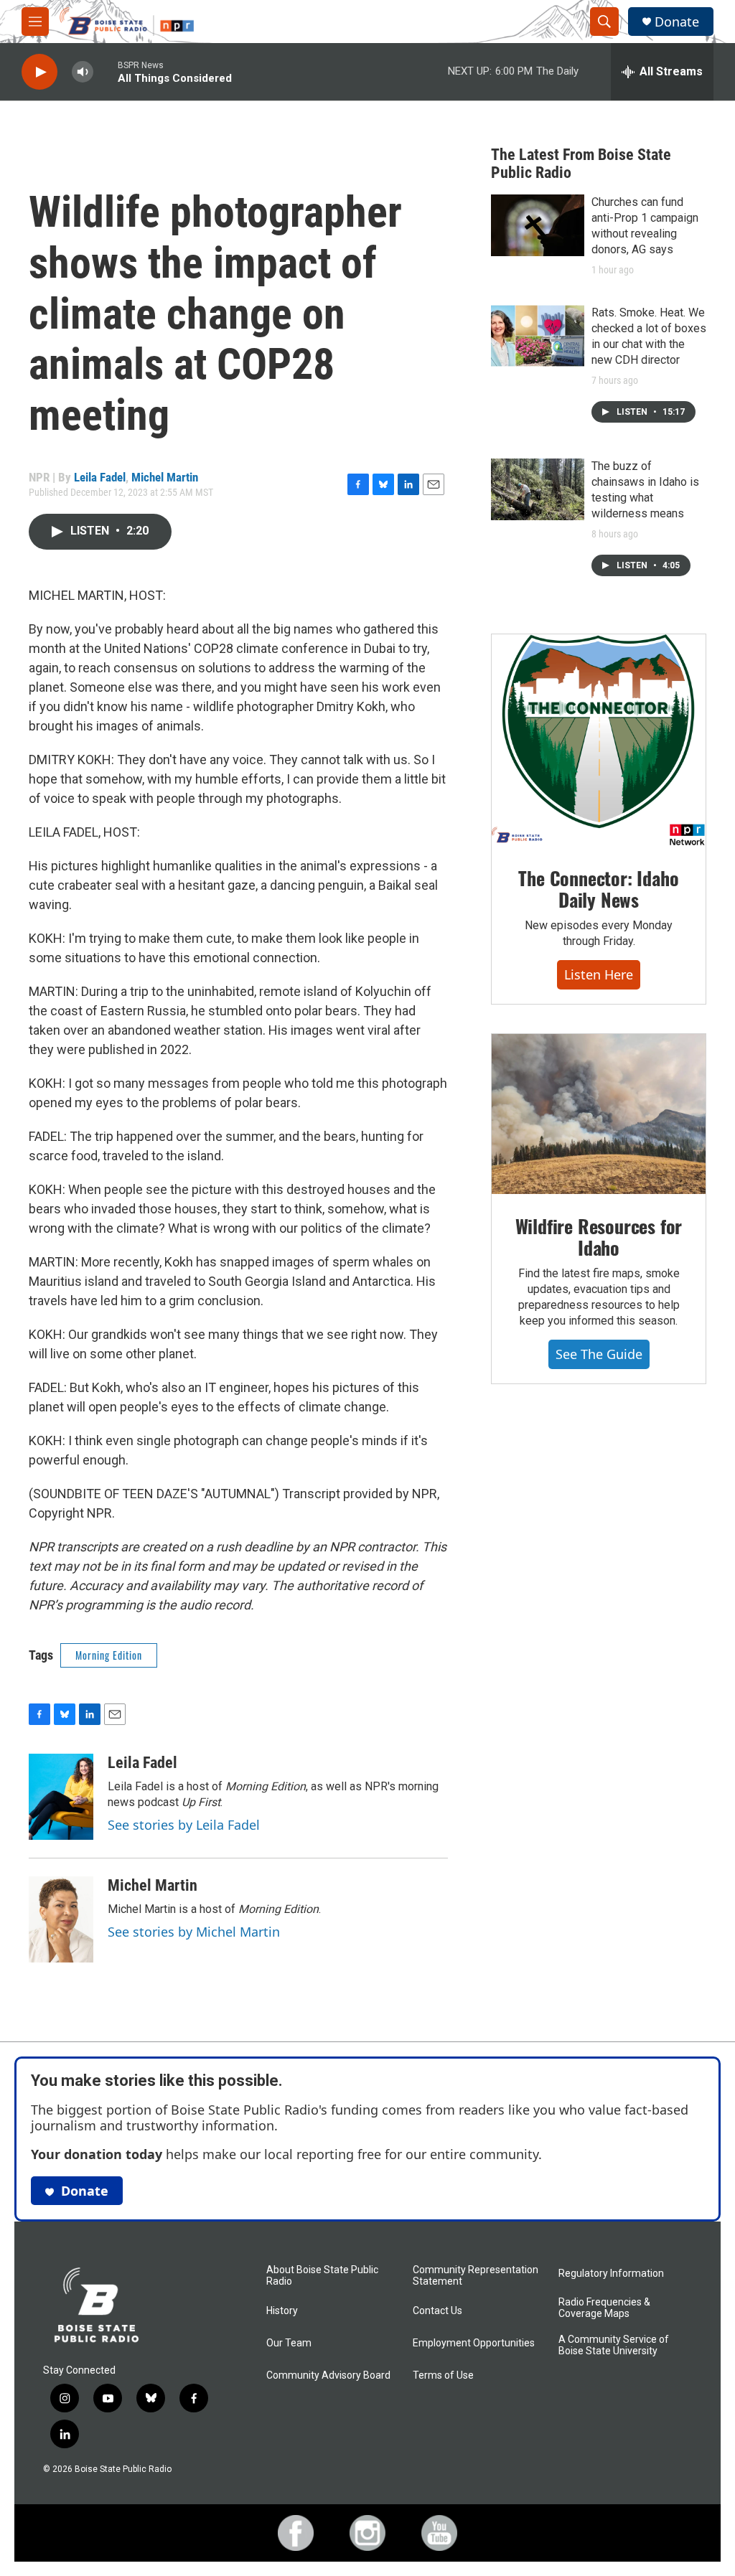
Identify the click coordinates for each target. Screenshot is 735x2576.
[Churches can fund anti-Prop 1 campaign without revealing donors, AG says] (538, 225)
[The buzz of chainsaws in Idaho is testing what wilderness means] (538, 489)
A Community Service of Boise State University (614, 2345)
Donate (677, 22)
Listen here (599, 974)
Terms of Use (443, 2375)
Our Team (289, 2343)
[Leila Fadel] (61, 1797)
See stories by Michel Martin (194, 1932)
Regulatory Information (611, 2274)
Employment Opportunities (474, 2343)
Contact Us (437, 2311)
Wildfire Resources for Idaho (599, 1237)
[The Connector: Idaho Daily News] (599, 741)
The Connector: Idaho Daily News (598, 889)
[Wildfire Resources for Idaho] (599, 1114)
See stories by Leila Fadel (184, 1825)
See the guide (599, 1354)
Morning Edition (109, 1655)
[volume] (83, 72)
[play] (39, 72)
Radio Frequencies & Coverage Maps (604, 2308)
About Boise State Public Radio (322, 2276)
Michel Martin (165, 477)
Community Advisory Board (328, 2375)
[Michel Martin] (61, 1919)
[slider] (106, 71)
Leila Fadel (100, 477)
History (282, 2311)
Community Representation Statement (476, 2276)
